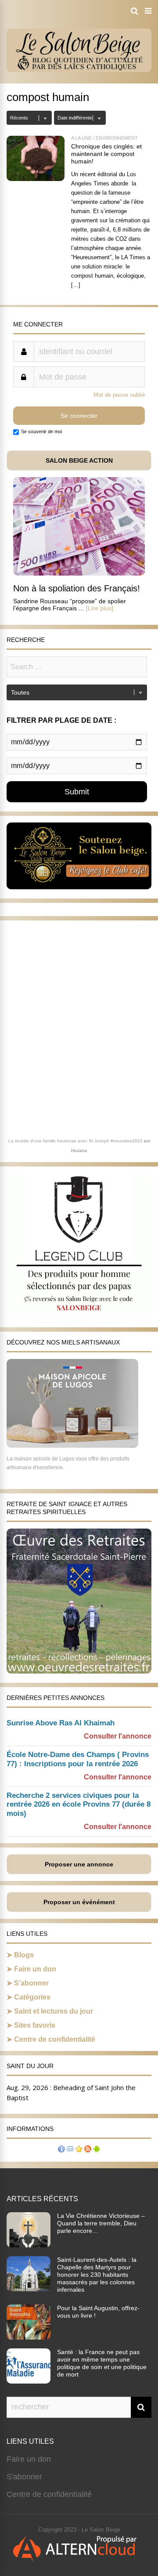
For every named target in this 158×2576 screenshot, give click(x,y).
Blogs (24, 1955)
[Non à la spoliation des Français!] (79, 573)
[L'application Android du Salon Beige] (97, 2150)
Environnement (117, 138)
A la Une (81, 138)
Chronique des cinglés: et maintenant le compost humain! (106, 154)
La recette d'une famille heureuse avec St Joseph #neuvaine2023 (75, 1141)
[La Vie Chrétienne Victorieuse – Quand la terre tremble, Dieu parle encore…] (29, 2245)
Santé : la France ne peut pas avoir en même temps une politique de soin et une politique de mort (102, 2363)
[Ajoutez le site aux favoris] (79, 2150)
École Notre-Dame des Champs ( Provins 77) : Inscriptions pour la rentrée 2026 (78, 1759)
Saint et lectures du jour (54, 2011)
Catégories (32, 1997)
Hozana (79, 1150)
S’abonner (31, 1983)
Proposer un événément (79, 1902)
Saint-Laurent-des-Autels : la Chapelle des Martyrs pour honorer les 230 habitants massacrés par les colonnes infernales (97, 2275)
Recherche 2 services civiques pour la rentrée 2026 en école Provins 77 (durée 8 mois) (79, 1805)
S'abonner (24, 2477)
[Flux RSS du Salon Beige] (88, 2150)
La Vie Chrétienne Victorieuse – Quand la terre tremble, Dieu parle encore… (101, 2223)
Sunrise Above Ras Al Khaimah (61, 1723)
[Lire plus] (100, 608)
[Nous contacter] (70, 2150)
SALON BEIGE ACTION (79, 460)
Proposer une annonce (79, 1864)
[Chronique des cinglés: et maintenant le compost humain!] (36, 179)
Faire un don (35, 1969)
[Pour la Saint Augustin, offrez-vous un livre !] (29, 2337)
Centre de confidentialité (55, 2039)
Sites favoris (35, 2025)
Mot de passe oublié (119, 395)
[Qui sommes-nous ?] (61, 2150)
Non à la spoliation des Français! (77, 588)
